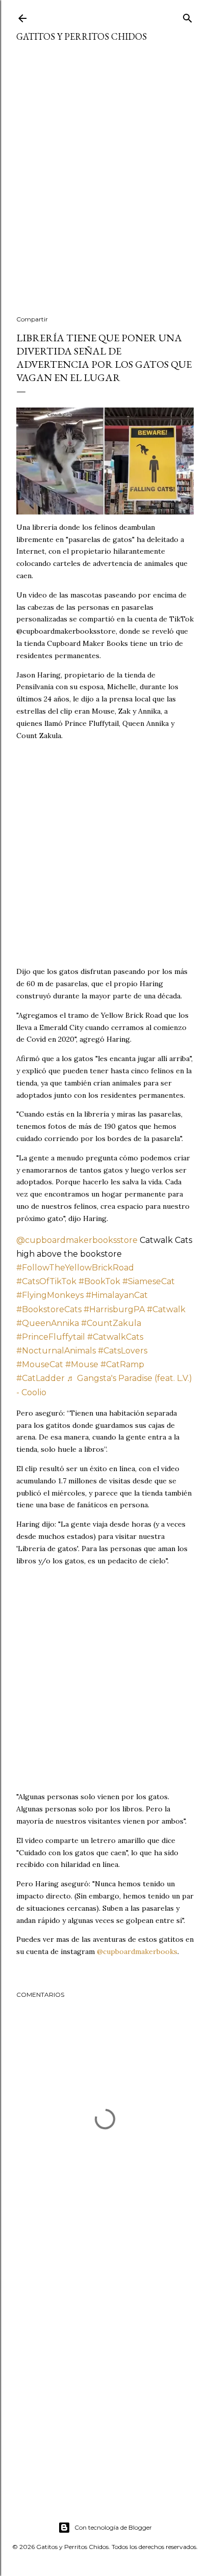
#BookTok (99, 1281)
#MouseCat (40, 1364)
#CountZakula (111, 1323)
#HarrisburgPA (114, 1309)
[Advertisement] (105, 185)
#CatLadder (41, 1378)
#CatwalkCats (115, 1337)
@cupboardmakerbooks (137, 1951)
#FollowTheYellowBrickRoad (75, 1268)
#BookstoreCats (49, 1309)
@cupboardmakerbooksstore (77, 1240)
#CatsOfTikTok (46, 1281)
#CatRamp (122, 1364)
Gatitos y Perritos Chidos (82, 36)
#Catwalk (166, 1309)
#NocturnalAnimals (56, 1351)
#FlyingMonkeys (50, 1295)
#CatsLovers (123, 1351)
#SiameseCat (149, 1281)
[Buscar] (188, 16)
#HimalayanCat (117, 1295)
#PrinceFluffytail (51, 1337)
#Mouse (82, 1364)
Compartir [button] (32, 319)
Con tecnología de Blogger (113, 2527)
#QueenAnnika (48, 1323)
